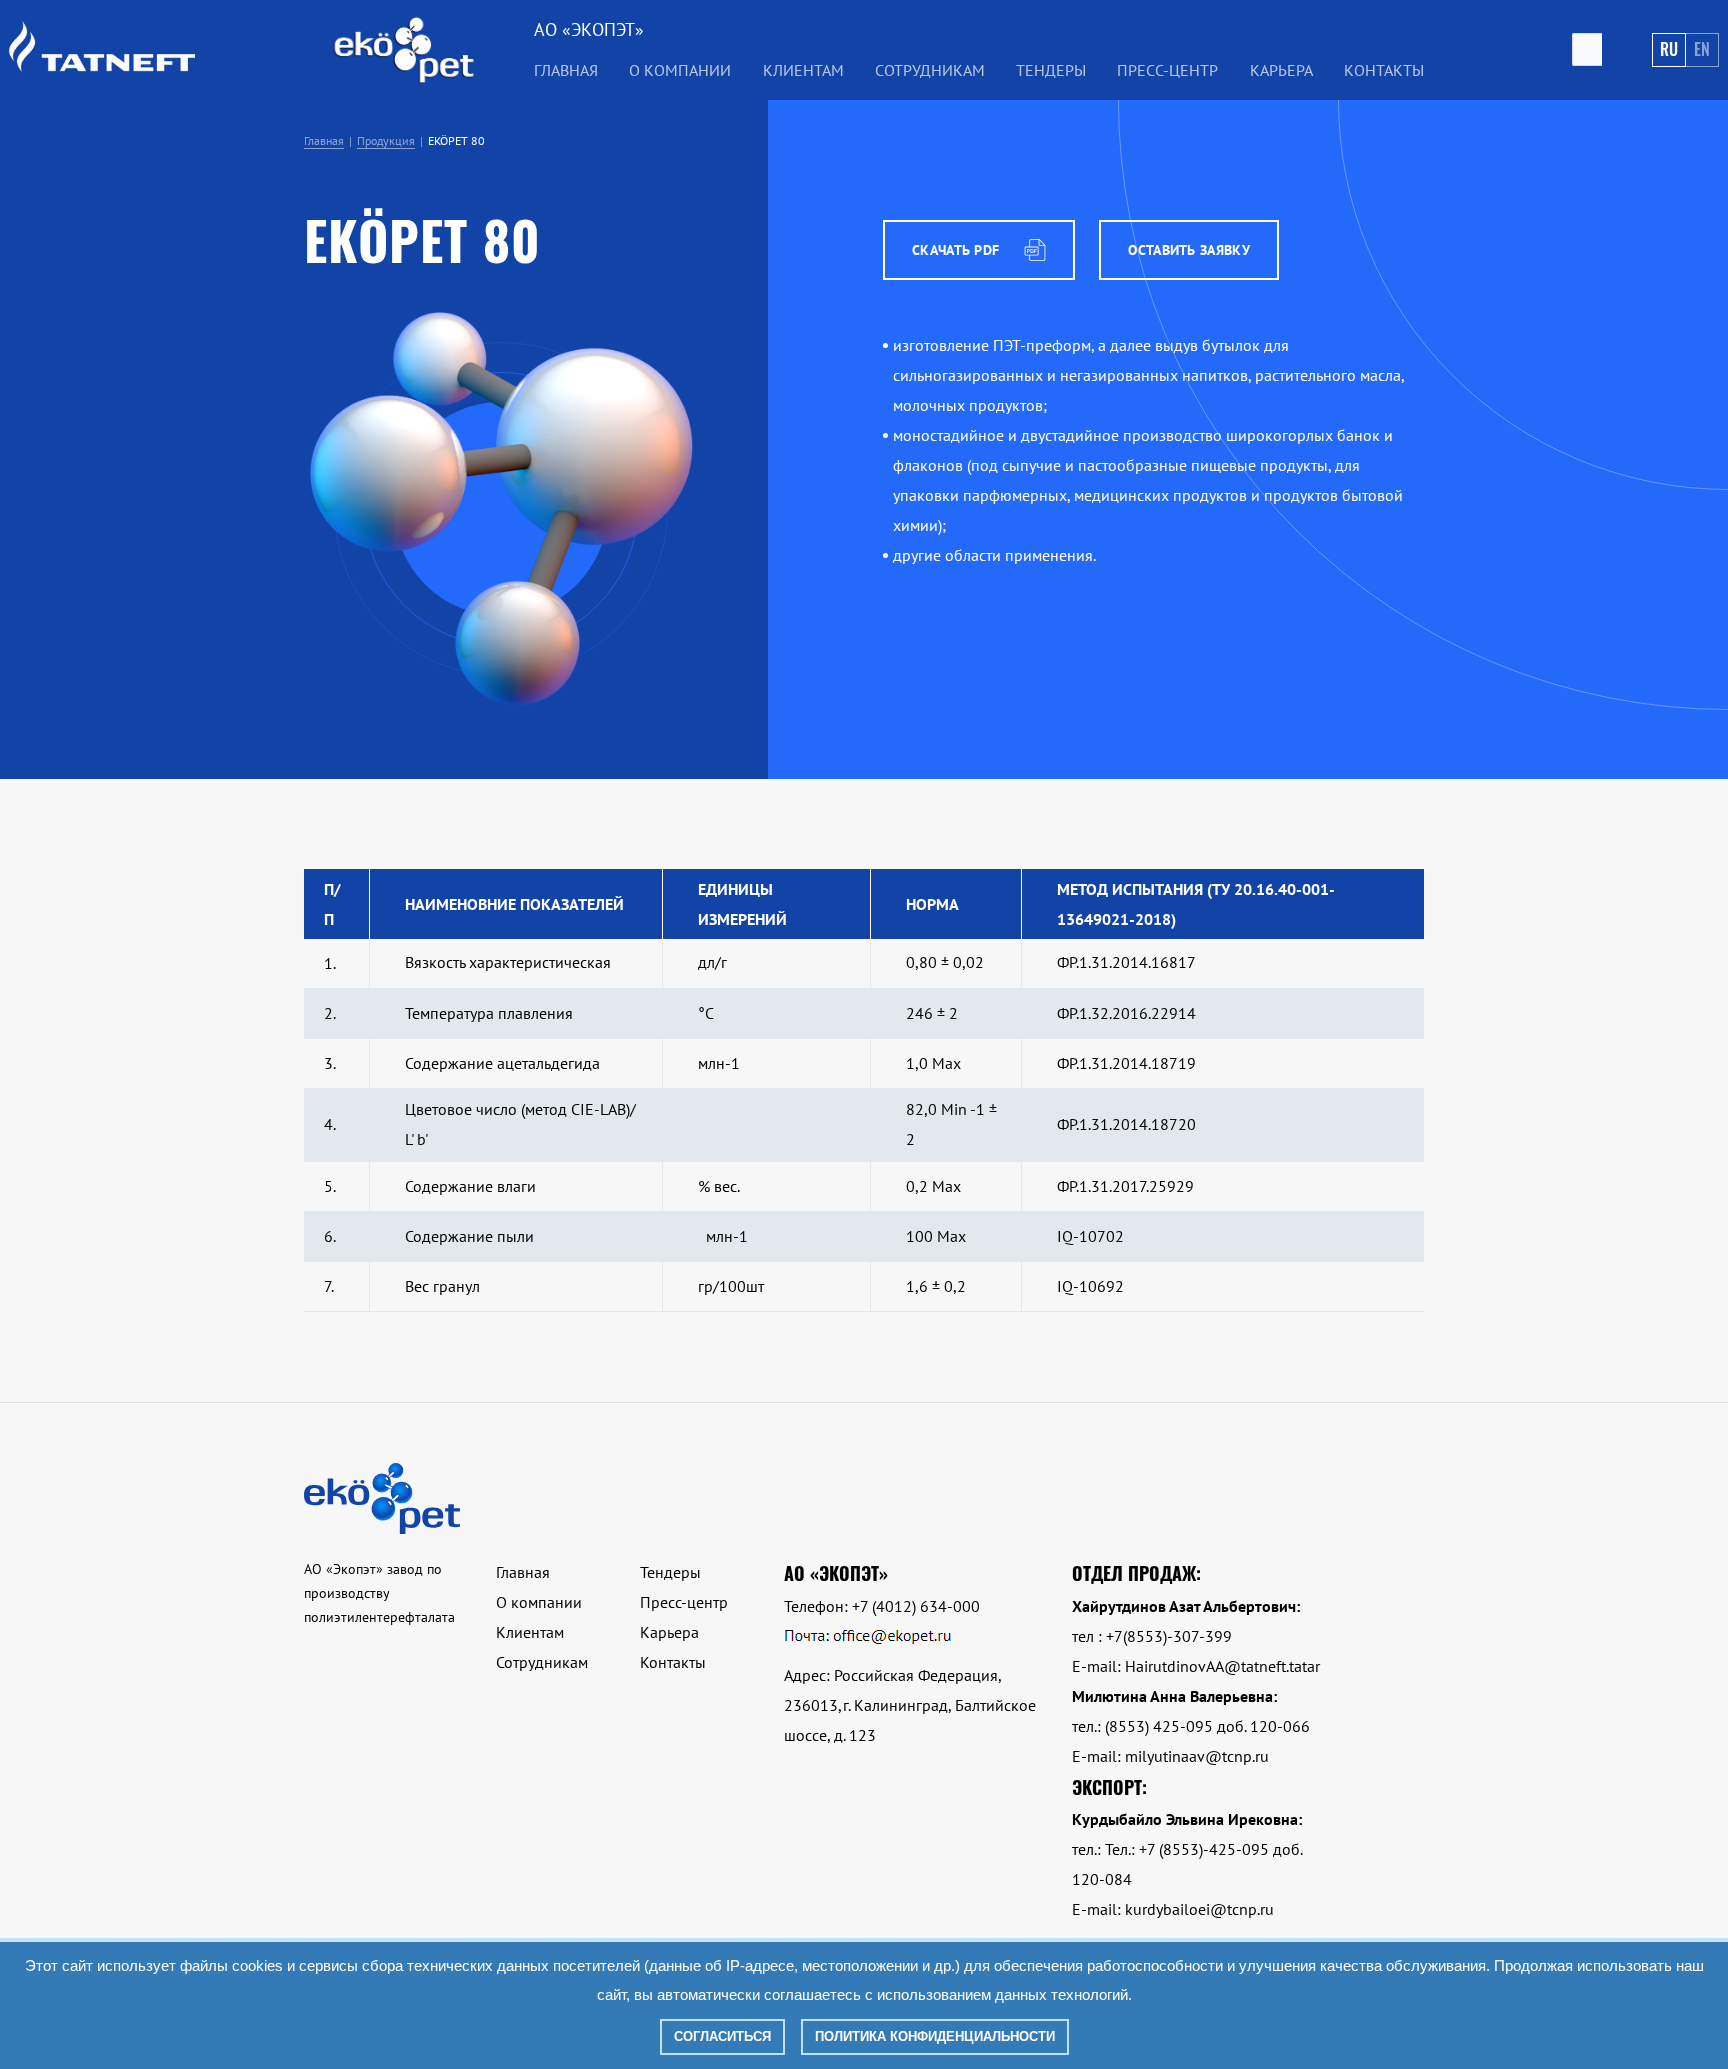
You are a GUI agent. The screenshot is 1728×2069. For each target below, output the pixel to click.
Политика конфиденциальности (935, 2036)
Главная (566, 70)
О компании (539, 1602)
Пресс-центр (1167, 70)
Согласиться (722, 2036)
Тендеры (670, 1572)
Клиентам (530, 1632)
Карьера (1281, 70)
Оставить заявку (1189, 250)
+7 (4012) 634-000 (916, 1606)
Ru (1669, 49)
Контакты (1384, 70)
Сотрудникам (930, 70)
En (1702, 49)
